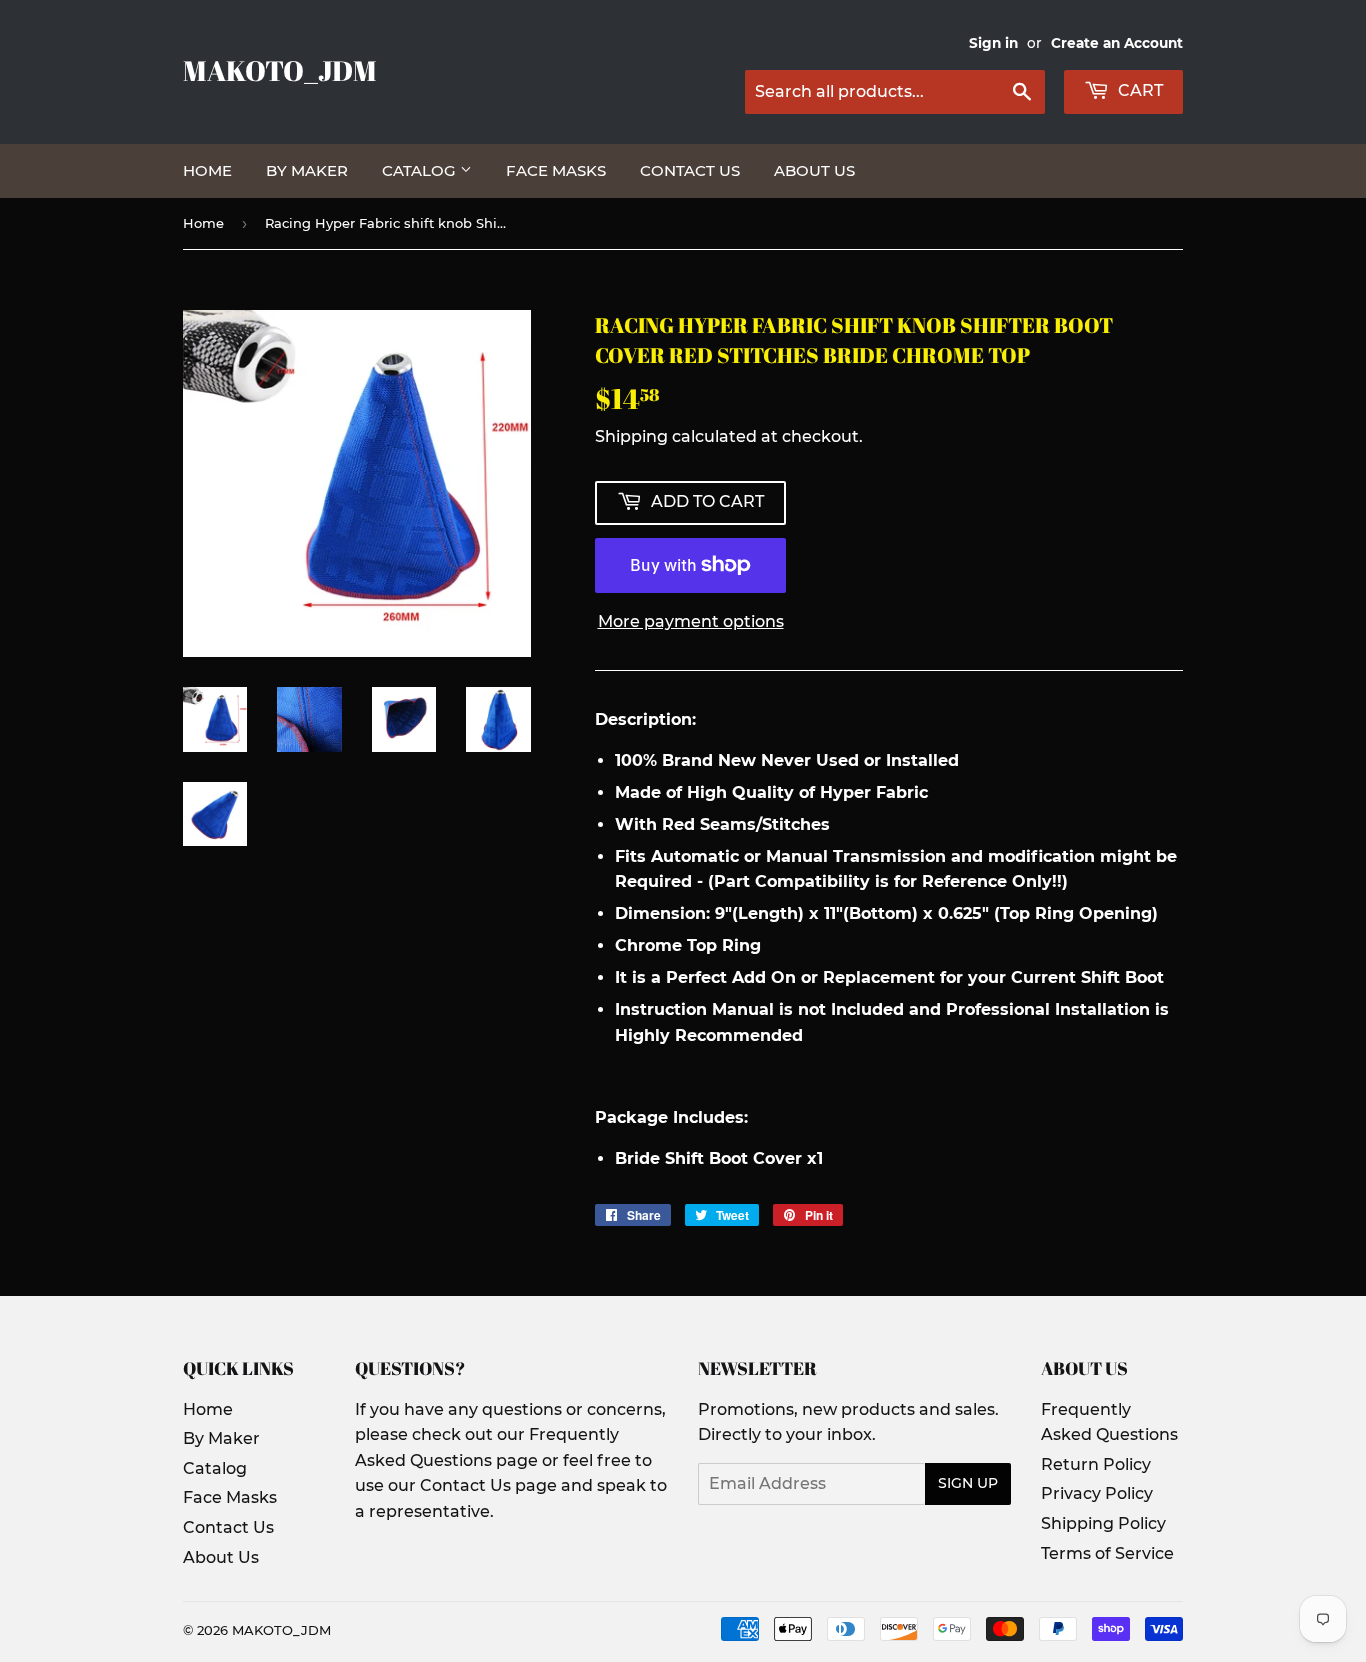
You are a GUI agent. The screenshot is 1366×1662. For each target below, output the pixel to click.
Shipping (631, 436)
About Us (814, 170)
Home (207, 170)
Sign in (993, 43)
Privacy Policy (1097, 1493)
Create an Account (1117, 43)
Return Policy (1096, 1464)
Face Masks (556, 170)
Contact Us (690, 170)
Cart (1138, 90)
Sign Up (968, 1483)
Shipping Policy (1103, 1523)
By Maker (307, 170)
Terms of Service (1107, 1553)
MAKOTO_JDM (280, 70)
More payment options (691, 621)
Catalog (421, 170)
